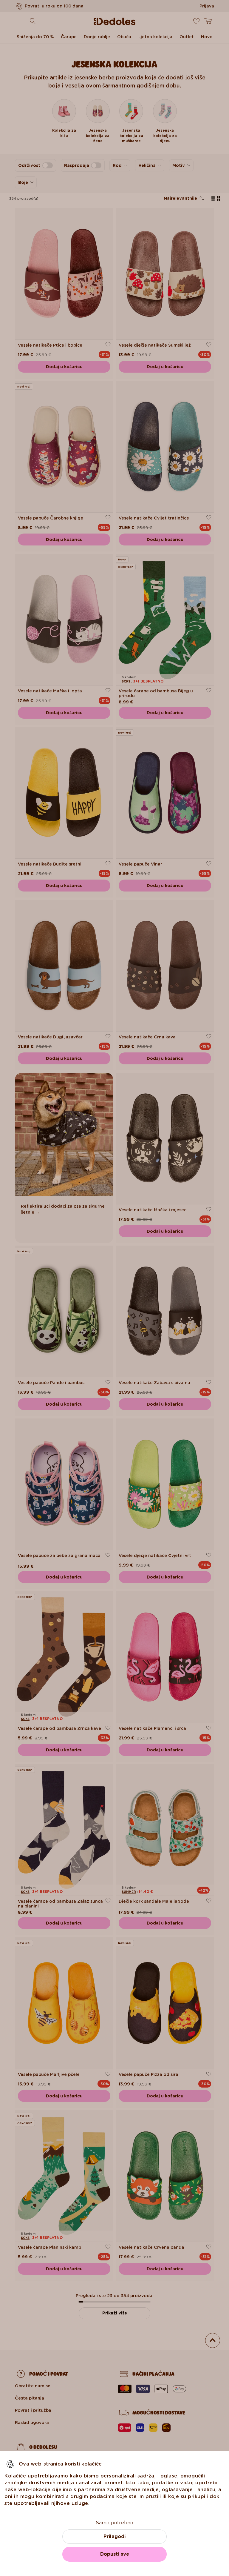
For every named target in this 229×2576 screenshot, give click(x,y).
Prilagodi (114, 2536)
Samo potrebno (114, 2523)
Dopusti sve (115, 2554)
